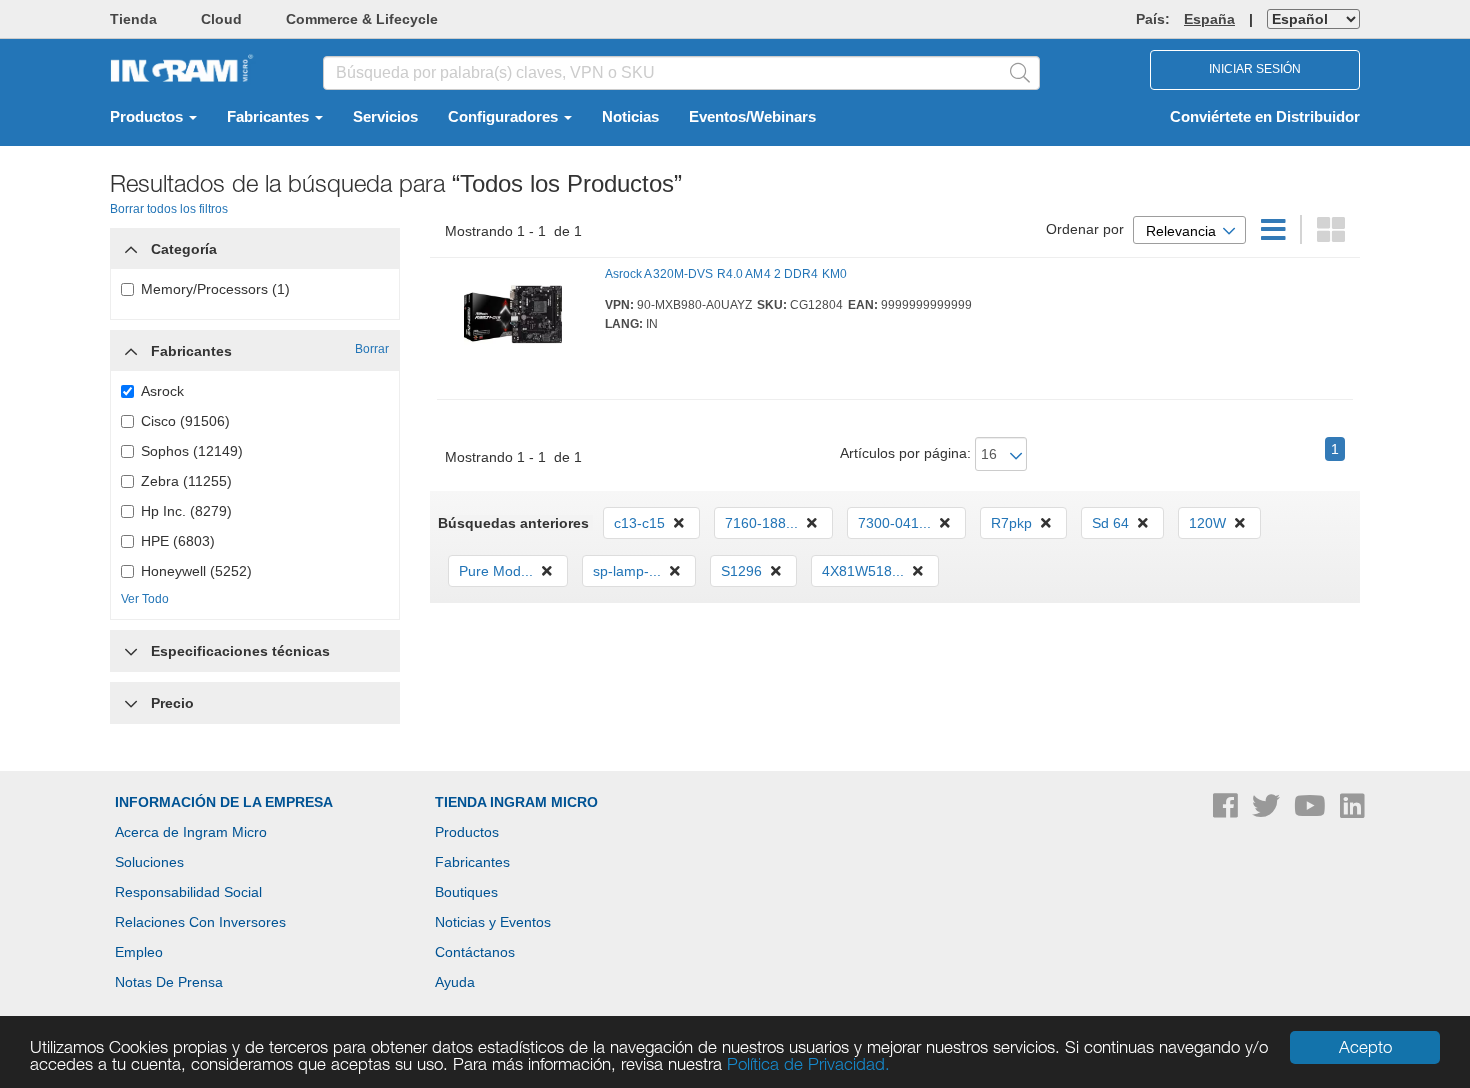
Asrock (162, 391)
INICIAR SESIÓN (1255, 69)
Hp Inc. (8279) (186, 511)
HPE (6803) (178, 541)
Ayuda (455, 982)
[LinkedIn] (1352, 811)
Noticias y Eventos (493, 922)
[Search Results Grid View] (1331, 235)
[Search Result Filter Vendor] (131, 346)
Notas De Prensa (169, 982)
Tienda (133, 19)
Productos (148, 117)
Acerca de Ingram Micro (191, 832)
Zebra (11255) (186, 481)
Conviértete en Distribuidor (1265, 117)
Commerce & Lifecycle (362, 19)
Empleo (139, 952)
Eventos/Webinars (752, 117)
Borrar (372, 349)
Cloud (221, 19)
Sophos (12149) (192, 451)
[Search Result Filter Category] (131, 244)
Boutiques (466, 892)
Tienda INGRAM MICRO (516, 802)
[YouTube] (1312, 811)
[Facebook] (1227, 811)
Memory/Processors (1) (215, 289)
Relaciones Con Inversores (200, 922)
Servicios (385, 117)
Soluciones (149, 862)
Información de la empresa (224, 802)
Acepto (1365, 1047)
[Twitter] (1268, 811)
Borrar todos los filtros (169, 209)
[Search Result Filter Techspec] (131, 646)
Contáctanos (475, 952)
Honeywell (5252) (196, 571)
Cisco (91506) (185, 421)
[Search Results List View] (1275, 235)
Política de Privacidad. (808, 1064)
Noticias (630, 117)
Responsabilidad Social (188, 892)
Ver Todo (145, 599)
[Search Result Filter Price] (131, 703)
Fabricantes (270, 117)
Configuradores (505, 117)
